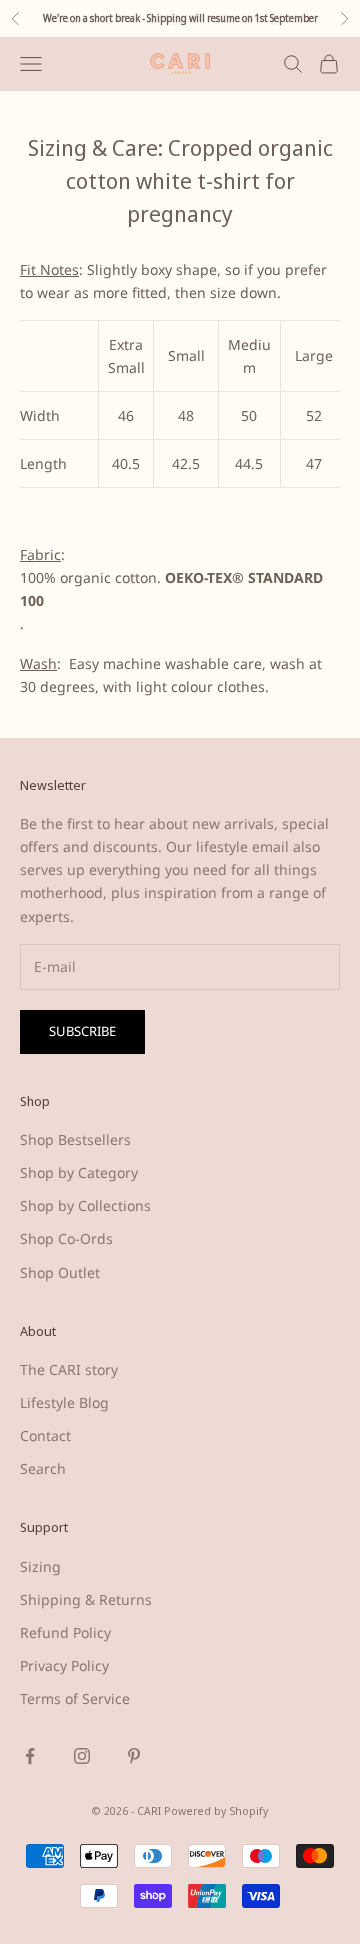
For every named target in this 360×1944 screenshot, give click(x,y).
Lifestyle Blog (64, 1402)
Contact (45, 1435)
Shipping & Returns (86, 1599)
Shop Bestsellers (75, 1139)
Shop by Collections (85, 1205)
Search (43, 1468)
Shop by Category (79, 1172)
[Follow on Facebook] (30, 1756)
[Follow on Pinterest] (134, 1756)
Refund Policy (65, 1632)
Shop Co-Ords (66, 1238)
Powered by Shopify (216, 1810)
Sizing (40, 1566)
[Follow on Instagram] (82, 1756)
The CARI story (69, 1369)
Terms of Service (75, 1698)
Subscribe (82, 1031)
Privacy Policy (64, 1665)
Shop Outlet (60, 1272)
